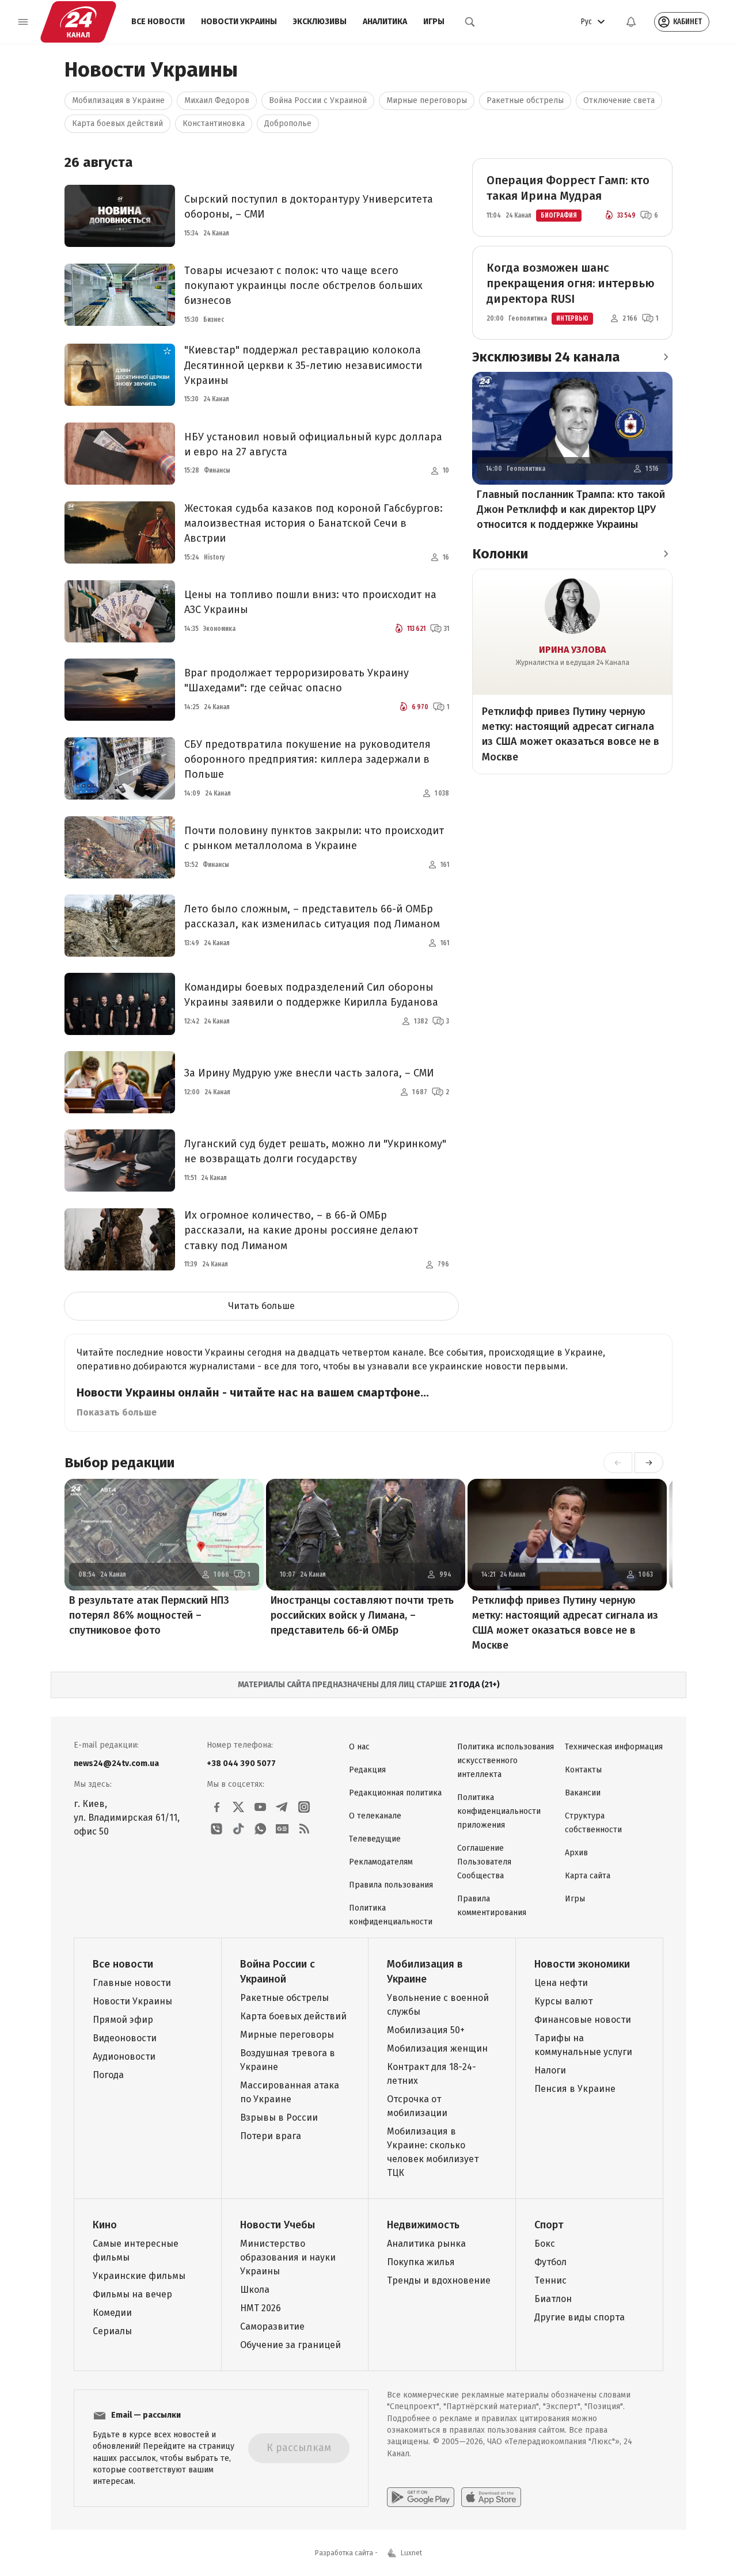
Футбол (550, 2262)
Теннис (550, 2280)
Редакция (367, 1770)
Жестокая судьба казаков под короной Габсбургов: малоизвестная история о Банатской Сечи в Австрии (314, 523)
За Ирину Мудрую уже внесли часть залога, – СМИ (309, 1073)
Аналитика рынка (426, 2244)
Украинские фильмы (139, 2276)
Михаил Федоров (217, 100)
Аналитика (385, 22)
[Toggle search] (470, 22)
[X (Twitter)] (238, 1807)
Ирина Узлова (572, 650)
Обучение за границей (290, 2345)
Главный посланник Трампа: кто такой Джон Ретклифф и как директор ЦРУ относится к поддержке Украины (571, 509)
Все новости (158, 22)
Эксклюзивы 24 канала (546, 357)
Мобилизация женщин (437, 2048)
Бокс (545, 2244)
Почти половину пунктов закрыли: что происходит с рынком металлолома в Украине (314, 838)
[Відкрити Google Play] (421, 2497)
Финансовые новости (583, 2020)
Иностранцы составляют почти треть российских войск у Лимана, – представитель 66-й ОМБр (362, 1615)
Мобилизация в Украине (118, 100)
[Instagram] (304, 1807)
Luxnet (411, 2553)
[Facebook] (216, 1807)
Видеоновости (125, 2038)
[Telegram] (282, 1807)
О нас (359, 1747)
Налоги (550, 2070)
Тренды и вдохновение (439, 2280)
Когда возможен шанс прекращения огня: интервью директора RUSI (571, 283)
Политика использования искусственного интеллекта (506, 1761)
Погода (108, 2075)
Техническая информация (614, 1747)
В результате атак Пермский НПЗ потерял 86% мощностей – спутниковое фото (149, 1615)
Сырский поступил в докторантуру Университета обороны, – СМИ (309, 207)
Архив (576, 1853)
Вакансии (583, 1793)
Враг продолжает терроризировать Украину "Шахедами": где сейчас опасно (297, 680)
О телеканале (375, 1816)
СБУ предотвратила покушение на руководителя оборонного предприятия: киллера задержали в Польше (307, 759)
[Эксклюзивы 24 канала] (666, 357)
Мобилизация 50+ (426, 2030)
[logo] (78, 22)
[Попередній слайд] (618, 1463)
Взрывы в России (279, 2118)
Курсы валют (563, 2001)
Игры (434, 22)
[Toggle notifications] (631, 22)
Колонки (500, 554)
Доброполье (288, 123)
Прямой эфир (123, 2020)
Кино (105, 2225)
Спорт (549, 2225)
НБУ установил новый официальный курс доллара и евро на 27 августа (313, 444)
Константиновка (214, 123)
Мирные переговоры (427, 100)
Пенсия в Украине (575, 2089)
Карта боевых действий (117, 123)
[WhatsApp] (260, 1829)
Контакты (583, 1770)
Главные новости (132, 1983)
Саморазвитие (272, 2326)
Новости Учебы (278, 2225)
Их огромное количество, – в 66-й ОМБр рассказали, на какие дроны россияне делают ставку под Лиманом (301, 1230)
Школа (255, 2290)
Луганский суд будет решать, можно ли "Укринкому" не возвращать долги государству (315, 1151)
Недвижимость (423, 2225)
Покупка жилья (421, 2262)
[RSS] (304, 1829)
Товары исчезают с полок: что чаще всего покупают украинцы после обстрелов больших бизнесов (303, 286)
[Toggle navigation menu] (23, 22)
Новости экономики (582, 1964)
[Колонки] (666, 554)
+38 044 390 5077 (241, 1763)
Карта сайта (588, 1876)
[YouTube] (260, 1807)
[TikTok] (238, 1829)
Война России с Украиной (318, 100)
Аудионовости (124, 2056)
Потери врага (271, 2136)
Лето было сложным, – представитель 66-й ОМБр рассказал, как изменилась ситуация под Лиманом (312, 916)
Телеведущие (375, 1839)
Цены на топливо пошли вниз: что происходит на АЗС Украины (310, 602)
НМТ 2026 (261, 2308)
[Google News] (282, 1829)
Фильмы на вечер (132, 2294)
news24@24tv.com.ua (116, 1763)
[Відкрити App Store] (491, 2497)
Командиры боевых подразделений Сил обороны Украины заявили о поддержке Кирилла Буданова (311, 995)
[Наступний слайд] (649, 1463)
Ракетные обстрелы (525, 100)
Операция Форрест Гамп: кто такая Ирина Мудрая (568, 188)
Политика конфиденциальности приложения (499, 1811)
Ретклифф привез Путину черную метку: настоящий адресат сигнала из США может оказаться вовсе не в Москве (571, 734)
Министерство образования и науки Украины (288, 2257)
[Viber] (216, 1829)
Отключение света (619, 100)
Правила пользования (391, 1885)
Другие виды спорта (580, 2317)
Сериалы (112, 2331)
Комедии (112, 2313)
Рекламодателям (381, 1862)
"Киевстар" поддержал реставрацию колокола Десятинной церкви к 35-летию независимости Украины (303, 365)
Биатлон (553, 2299)
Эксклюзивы (320, 22)
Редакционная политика (395, 1793)
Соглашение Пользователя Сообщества (484, 1862)
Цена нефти (561, 1983)
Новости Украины (239, 22)
